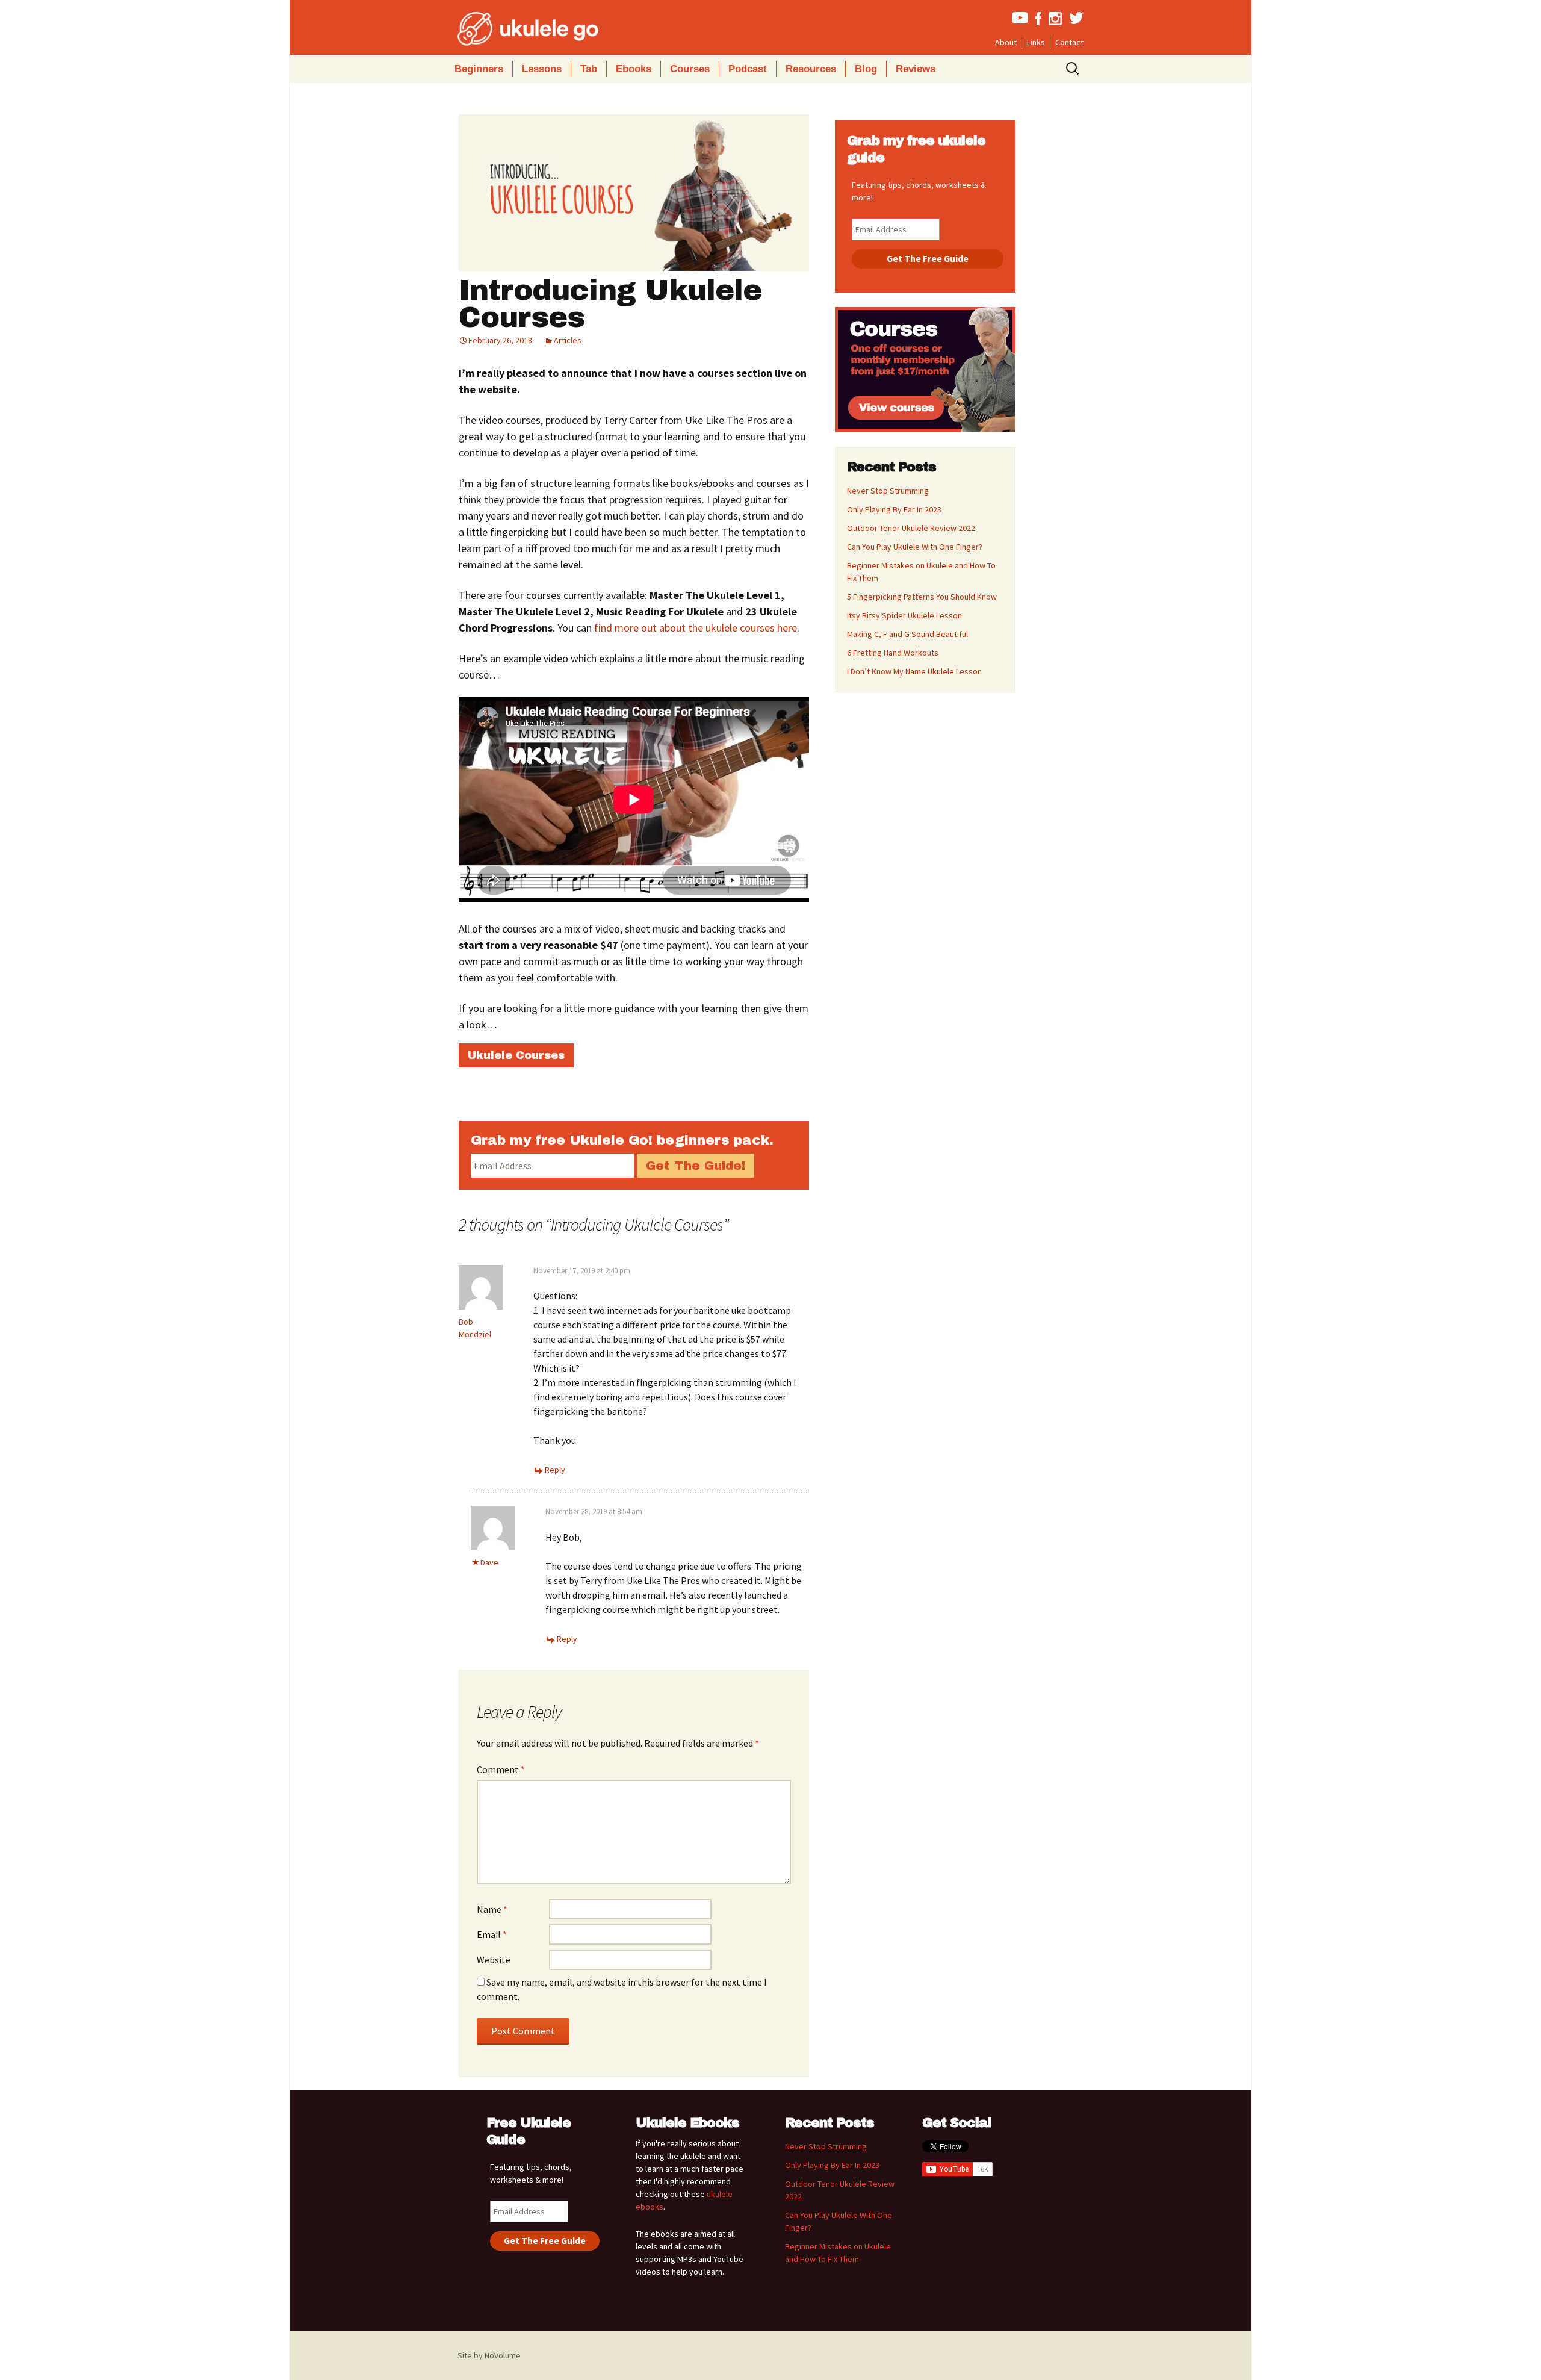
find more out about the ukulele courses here (696, 628)
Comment (501, 1769)
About (1006, 42)
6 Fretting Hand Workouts (893, 653)
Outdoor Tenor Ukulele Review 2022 (911, 528)
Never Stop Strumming (888, 491)
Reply (555, 1470)
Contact (1069, 42)
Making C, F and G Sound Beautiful (907, 634)
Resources (811, 69)
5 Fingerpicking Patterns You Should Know (922, 597)
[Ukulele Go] (512, 29)
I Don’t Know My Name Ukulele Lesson (914, 671)
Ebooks (634, 69)
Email (492, 1934)
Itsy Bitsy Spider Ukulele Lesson (904, 615)
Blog (866, 69)
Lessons (542, 69)
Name (492, 1909)
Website (494, 1960)
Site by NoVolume (489, 2355)
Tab (589, 69)
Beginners (479, 69)
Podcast (748, 69)
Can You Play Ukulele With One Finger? (915, 547)
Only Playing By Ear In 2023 (894, 509)
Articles (568, 340)
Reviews (916, 69)
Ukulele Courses (516, 1055)
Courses (690, 69)
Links (1036, 42)
